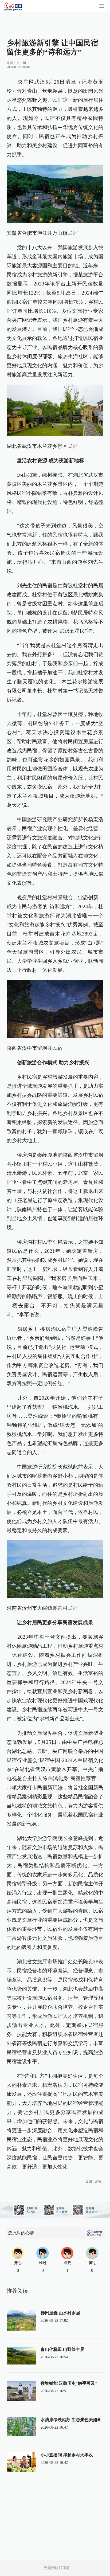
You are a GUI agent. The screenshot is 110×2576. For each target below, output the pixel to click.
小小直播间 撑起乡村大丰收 (67, 2455)
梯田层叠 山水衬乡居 (60, 2313)
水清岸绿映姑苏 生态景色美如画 (71, 2420)
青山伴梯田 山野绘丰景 (62, 2349)
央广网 (21, 63)
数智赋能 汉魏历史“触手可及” (69, 2383)
